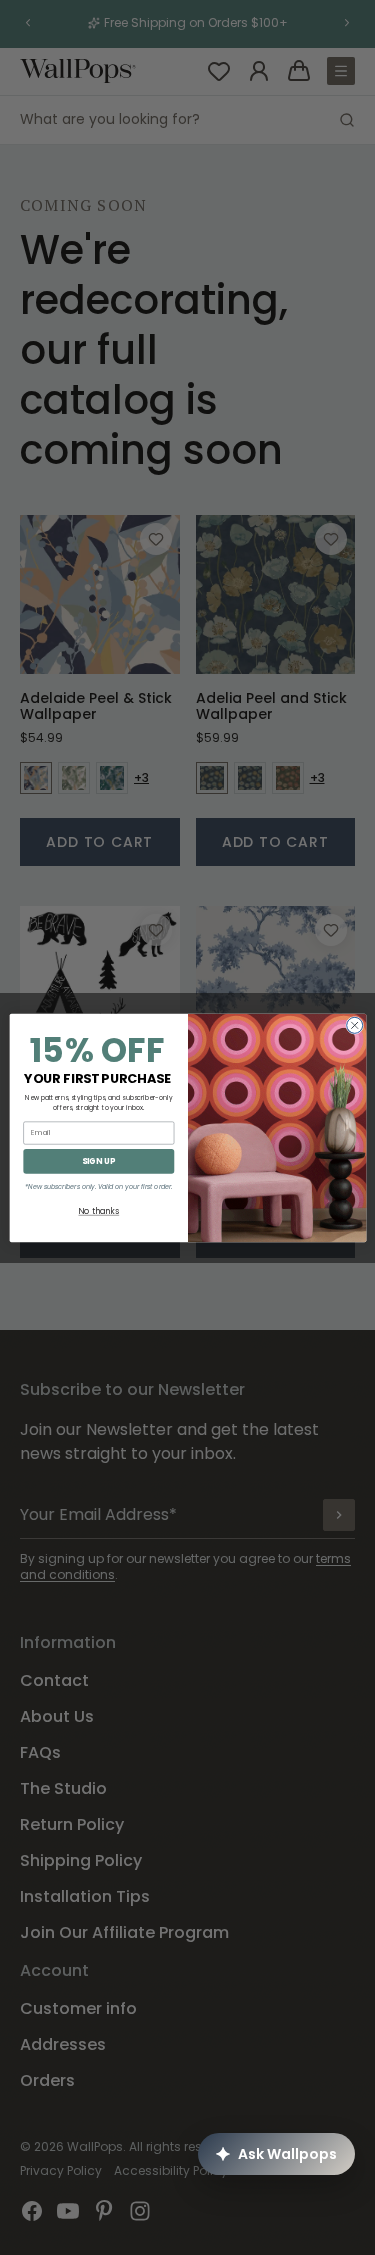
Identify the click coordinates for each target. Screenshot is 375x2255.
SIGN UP (98, 1160)
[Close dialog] (354, 1025)
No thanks (98, 1210)
